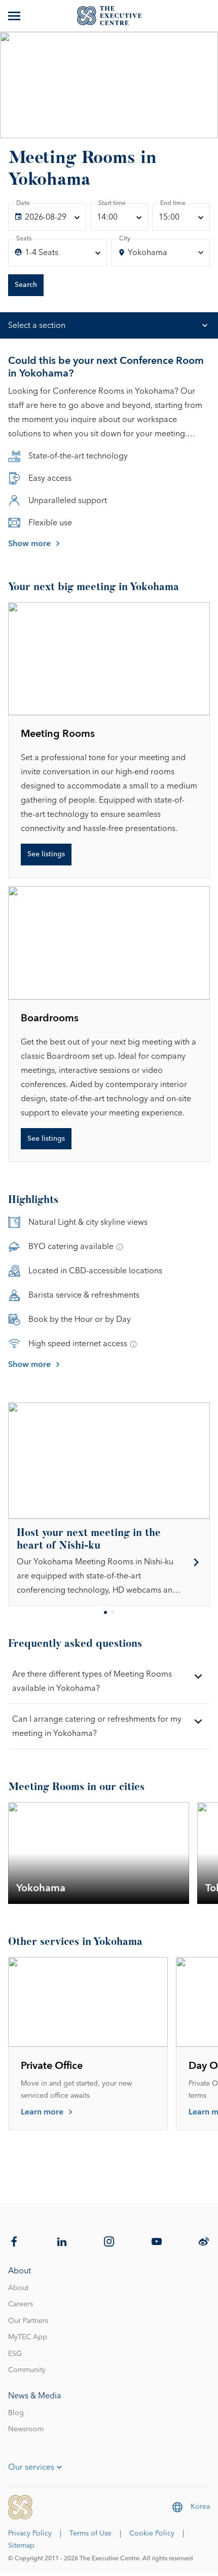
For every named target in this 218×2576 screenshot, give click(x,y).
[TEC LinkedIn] (62, 2241)
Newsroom (26, 2429)
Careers (21, 2304)
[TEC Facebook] (14, 2241)
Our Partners (28, 2321)
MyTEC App (28, 2337)
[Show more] (15, 16)
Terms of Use (90, 2533)
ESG (15, 2354)
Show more (29, 544)
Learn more (42, 2112)
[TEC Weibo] (204, 2241)
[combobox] (160, 253)
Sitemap (21, 2546)
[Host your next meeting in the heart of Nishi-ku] (109, 1562)
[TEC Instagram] (109, 2241)
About (18, 2288)
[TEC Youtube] (157, 2241)
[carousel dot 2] (113, 1612)
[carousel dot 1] (105, 1612)
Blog (16, 2413)
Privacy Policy (30, 2533)
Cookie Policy (152, 2533)
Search (26, 285)
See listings (46, 854)
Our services (31, 2467)
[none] (47, 217)
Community (27, 2370)
